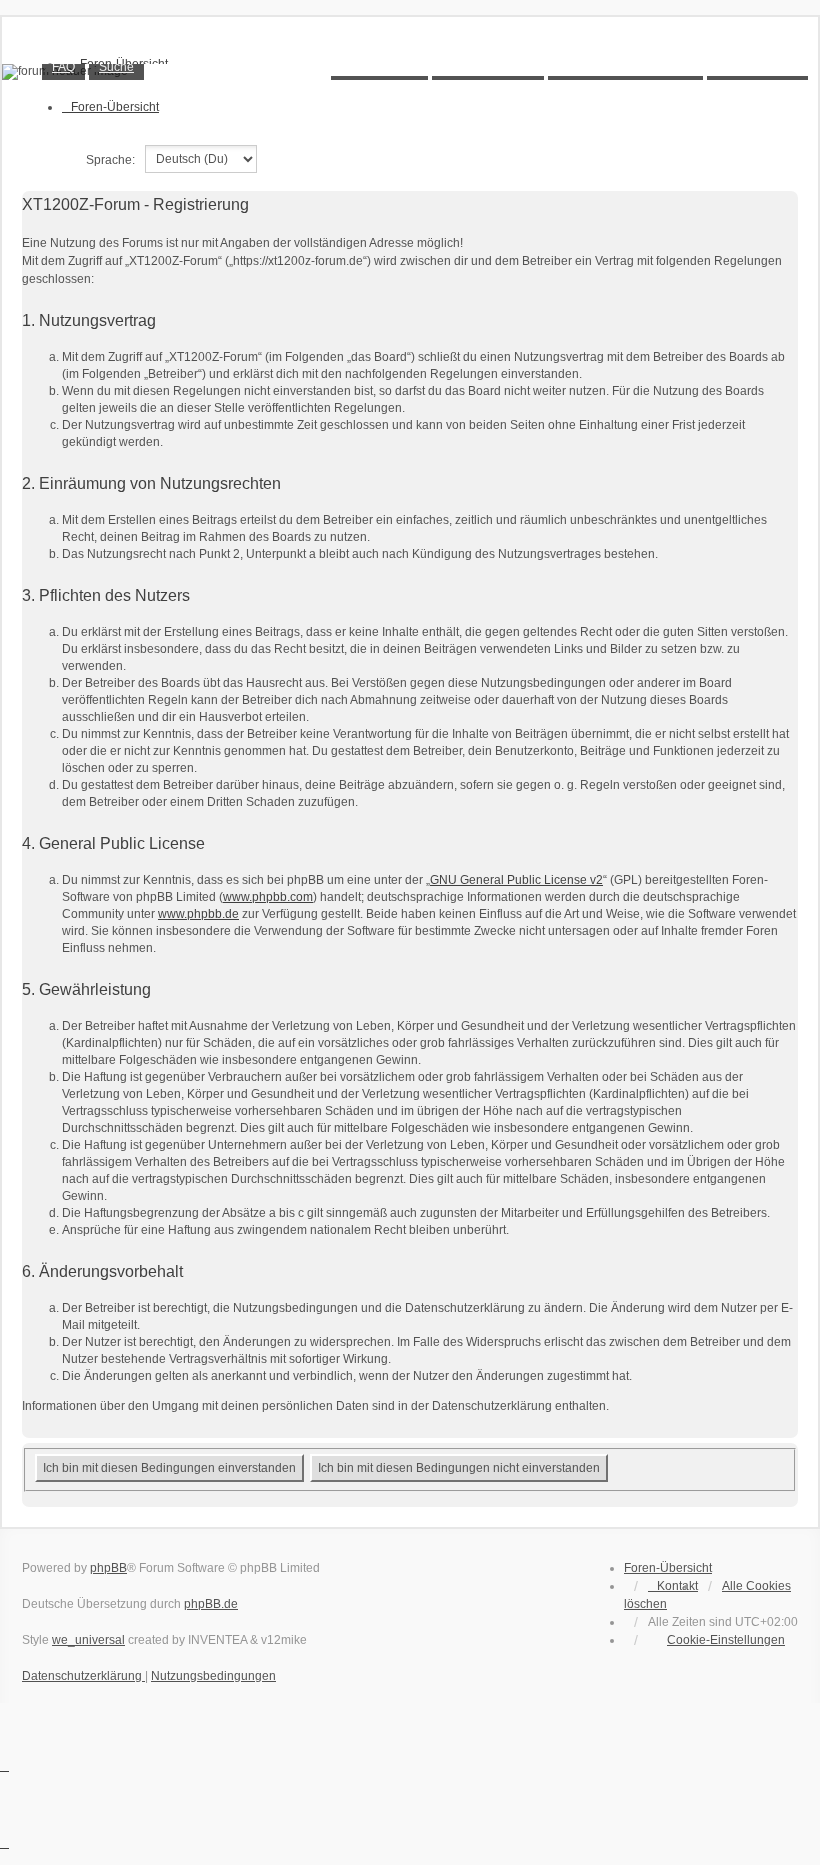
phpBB (108, 1568)
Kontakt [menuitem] (677, 1586)
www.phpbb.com (268, 897)
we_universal (88, 1640)
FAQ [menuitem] (63, 67)
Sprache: (110, 160)
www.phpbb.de (198, 914)
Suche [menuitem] (116, 67)
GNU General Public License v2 (516, 880)
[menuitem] (716, 1640)
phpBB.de (211, 1604)
